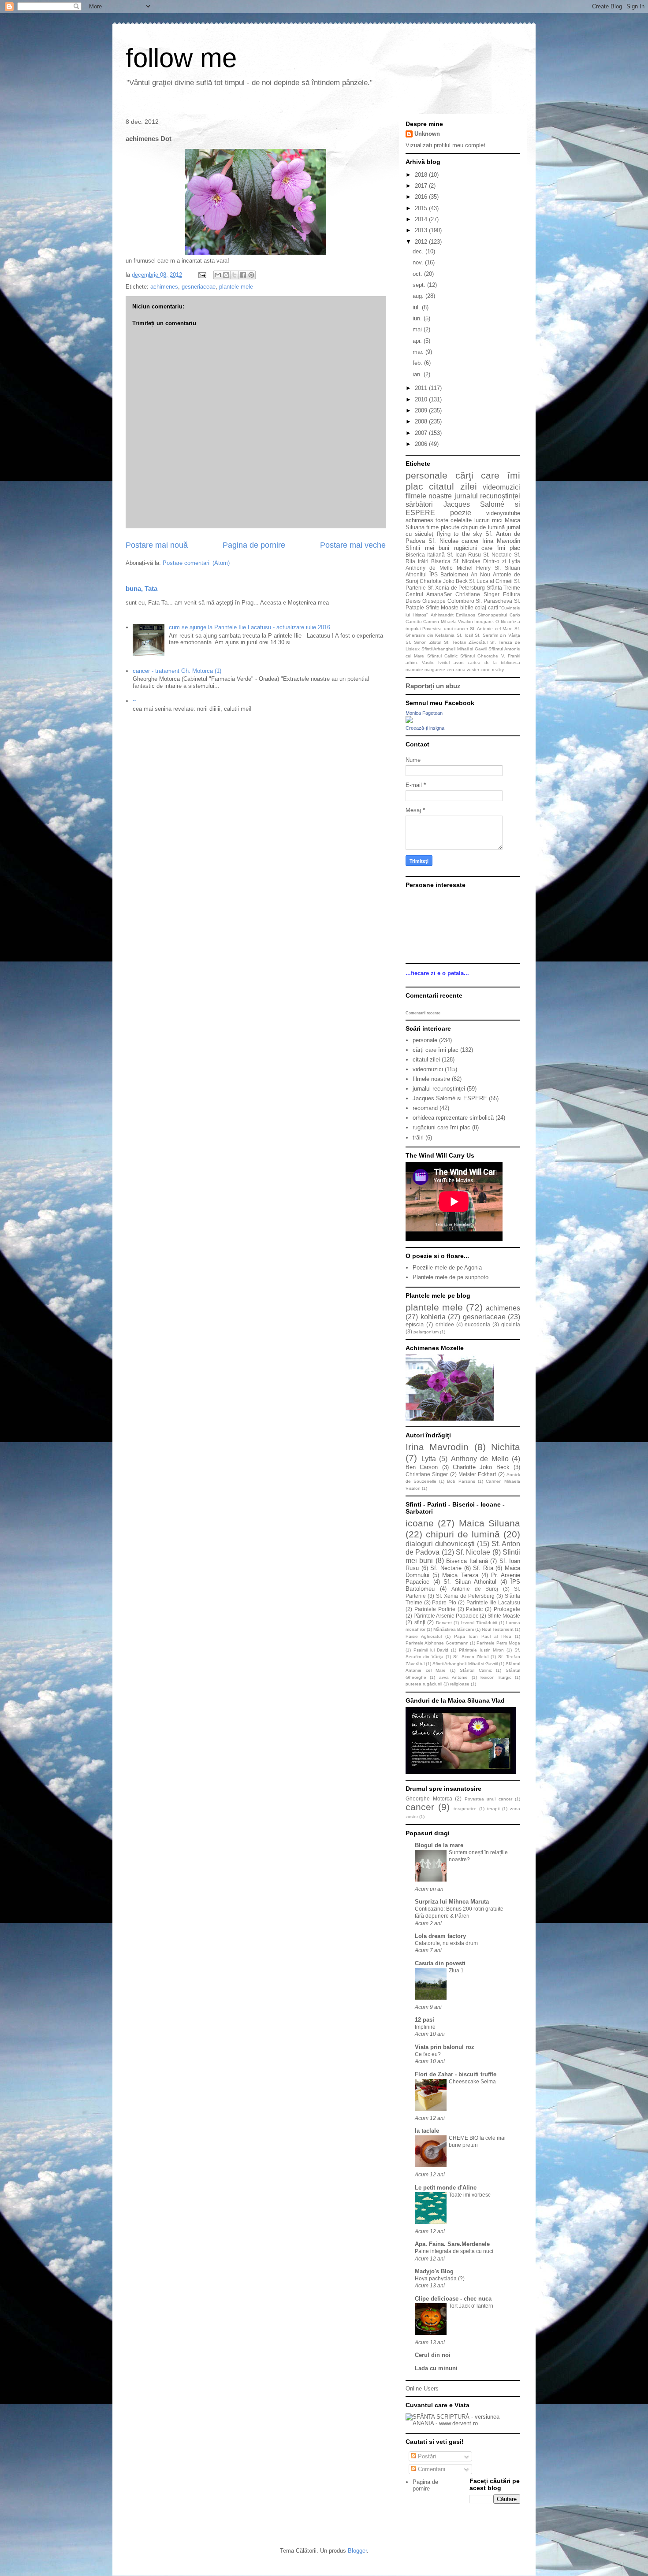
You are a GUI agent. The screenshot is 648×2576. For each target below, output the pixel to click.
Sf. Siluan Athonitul (470, 1582)
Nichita (506, 1447)
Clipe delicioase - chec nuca (453, 2299)
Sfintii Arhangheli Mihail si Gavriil (454, 649)
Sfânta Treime (504, 588)
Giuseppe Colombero (448, 601)
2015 (422, 208)
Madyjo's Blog (434, 2271)
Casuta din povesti (440, 1963)
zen (450, 670)
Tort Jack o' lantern (471, 2306)
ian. (418, 374)
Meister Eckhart (477, 1474)
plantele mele (236, 287)
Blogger (357, 2551)
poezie (461, 513)
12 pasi (425, 2020)
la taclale (427, 2131)
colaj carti (486, 607)
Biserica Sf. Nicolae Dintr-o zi (469, 561)
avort (459, 663)
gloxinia (511, 1324)
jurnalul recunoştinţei (487, 496)
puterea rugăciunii (424, 1684)
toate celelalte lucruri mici (469, 520)
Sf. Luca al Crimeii (491, 581)
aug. (419, 296)
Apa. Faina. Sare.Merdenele (452, 2244)
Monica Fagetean (424, 713)
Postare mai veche (353, 545)
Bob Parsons (461, 1481)
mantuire (414, 670)
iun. (418, 318)
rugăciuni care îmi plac (487, 548)
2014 (422, 219)
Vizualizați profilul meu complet (445, 145)
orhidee (445, 1324)
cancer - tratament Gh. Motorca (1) (177, 671)
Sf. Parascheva (494, 601)
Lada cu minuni (436, 2368)
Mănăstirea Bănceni (454, 1629)
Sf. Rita (483, 1568)
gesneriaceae (199, 287)
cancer (470, 541)
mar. (419, 352)
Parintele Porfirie (435, 1609)
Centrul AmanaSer (429, 594)
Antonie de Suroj (475, 1589)
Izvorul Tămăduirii (479, 1623)
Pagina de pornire (254, 545)
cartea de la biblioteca (494, 663)
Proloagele (507, 1609)
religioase (460, 1684)
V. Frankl (511, 656)
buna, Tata (142, 588)
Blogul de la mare (439, 1845)
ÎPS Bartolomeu (449, 574)
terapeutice (465, 1809)
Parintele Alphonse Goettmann (437, 1643)
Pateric (474, 1609)
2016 (422, 197)
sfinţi (420, 1622)
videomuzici (501, 487)
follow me (181, 58)
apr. (418, 341)
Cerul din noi (433, 2355)
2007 (422, 433)
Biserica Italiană (425, 555)
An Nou (480, 574)
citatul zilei (453, 486)
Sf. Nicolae (443, 541)
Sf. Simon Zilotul (423, 642)
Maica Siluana (490, 1523)
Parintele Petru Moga (498, 1643)
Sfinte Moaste (442, 607)
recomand (425, 1108)
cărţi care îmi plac (436, 1050)
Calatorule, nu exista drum (446, 1943)
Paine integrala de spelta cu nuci (454, 2251)
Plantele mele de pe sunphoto (451, 1277)
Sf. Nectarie (497, 555)
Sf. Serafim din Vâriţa (497, 635)
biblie (467, 607)
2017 (422, 186)
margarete (435, 670)
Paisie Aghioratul (424, 1636)
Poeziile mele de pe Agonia (447, 1268)
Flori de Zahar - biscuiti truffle (456, 2074)
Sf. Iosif (465, 635)
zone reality (492, 670)
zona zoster (467, 670)
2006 (422, 444)
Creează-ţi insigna (425, 728)
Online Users (422, 2389)
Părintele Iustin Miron (482, 1650)
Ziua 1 (456, 1971)
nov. (419, 262)
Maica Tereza (460, 1575)
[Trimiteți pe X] (235, 275)
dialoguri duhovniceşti (440, 1544)
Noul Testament (498, 1629)
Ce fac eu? (428, 2054)
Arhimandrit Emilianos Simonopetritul (469, 615)
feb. (418, 363)
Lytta (514, 561)
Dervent (444, 1623)
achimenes (164, 287)
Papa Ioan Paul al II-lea (483, 1636)
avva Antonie (453, 1677)
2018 (422, 175)
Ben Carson (422, 1467)
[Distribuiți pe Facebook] (243, 275)
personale (426, 475)
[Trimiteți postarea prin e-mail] (202, 275)
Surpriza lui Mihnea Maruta (452, 1902)
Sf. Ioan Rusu (464, 555)
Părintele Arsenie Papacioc (446, 1616)
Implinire (425, 2027)
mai (418, 329)
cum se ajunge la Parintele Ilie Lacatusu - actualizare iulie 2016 (250, 627)
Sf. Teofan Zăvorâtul (466, 642)
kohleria (433, 1317)
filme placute (443, 527)
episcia (415, 1324)
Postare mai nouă (157, 545)
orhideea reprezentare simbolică (453, 1118)
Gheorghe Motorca (429, 1798)
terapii (493, 1809)
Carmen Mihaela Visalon (448, 622)
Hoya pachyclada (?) (440, 2279)
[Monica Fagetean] (409, 721)
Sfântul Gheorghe (479, 656)
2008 (422, 421)
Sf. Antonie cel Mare (491, 629)
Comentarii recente (423, 1013)
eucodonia (477, 1324)
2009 (422, 410)
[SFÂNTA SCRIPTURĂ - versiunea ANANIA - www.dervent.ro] (463, 2423)
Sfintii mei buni (427, 548)
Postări (426, 2456)
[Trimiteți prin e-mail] (218, 275)
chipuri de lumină (483, 527)
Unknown (427, 134)
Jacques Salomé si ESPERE (450, 1098)
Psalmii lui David (431, 1650)
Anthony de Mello (429, 568)
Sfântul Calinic (442, 656)
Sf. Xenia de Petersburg (456, 588)
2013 (422, 230)
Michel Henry (474, 568)
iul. (417, 307)
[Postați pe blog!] (226, 275)
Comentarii (431, 2469)
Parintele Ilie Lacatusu (493, 1602)
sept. (420, 285)
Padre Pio (444, 1602)
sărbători (419, 504)
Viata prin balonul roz (445, 2047)
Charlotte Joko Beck (444, 581)
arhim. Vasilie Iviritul (428, 663)
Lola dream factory (440, 1936)
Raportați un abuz (433, 686)
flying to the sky (460, 534)
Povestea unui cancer (445, 629)
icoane (420, 1523)
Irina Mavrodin (501, 541)
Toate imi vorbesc (470, 2195)
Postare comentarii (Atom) (196, 563)
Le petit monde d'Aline (446, 2188)
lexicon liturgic (496, 1677)
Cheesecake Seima (472, 2082)
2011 (422, 388)
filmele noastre (429, 496)
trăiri (423, 561)
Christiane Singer (477, 594)
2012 (422, 242)
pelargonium (426, 1332)
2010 (422, 399)
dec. (419, 251)
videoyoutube (503, 513)
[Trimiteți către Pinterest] (251, 275)
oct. (418, 274)
